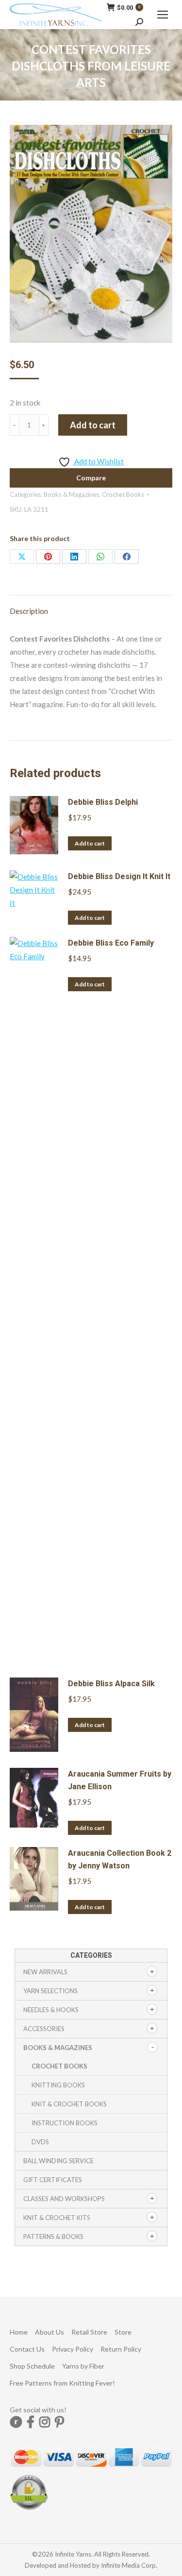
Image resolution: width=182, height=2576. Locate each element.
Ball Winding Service (58, 2161)
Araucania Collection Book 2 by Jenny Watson (120, 1859)
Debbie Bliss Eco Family (111, 943)
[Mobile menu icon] (163, 15)
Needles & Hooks (51, 2010)
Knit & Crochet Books (69, 2104)
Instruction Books (65, 2123)
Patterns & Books (53, 2237)
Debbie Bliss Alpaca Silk (111, 1684)
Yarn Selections (50, 1991)
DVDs (40, 2142)
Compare (91, 478)
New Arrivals (45, 1972)
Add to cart (93, 425)
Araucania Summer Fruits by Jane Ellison (120, 1780)
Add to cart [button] (90, 843)
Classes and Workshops (64, 2199)
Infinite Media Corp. (129, 2565)
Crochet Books (123, 494)
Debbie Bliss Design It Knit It (119, 876)
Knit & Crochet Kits (57, 2218)
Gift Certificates (53, 2180)
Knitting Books (58, 2085)
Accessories (44, 2029)
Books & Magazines (71, 494)
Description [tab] (29, 611)
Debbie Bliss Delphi (103, 802)
